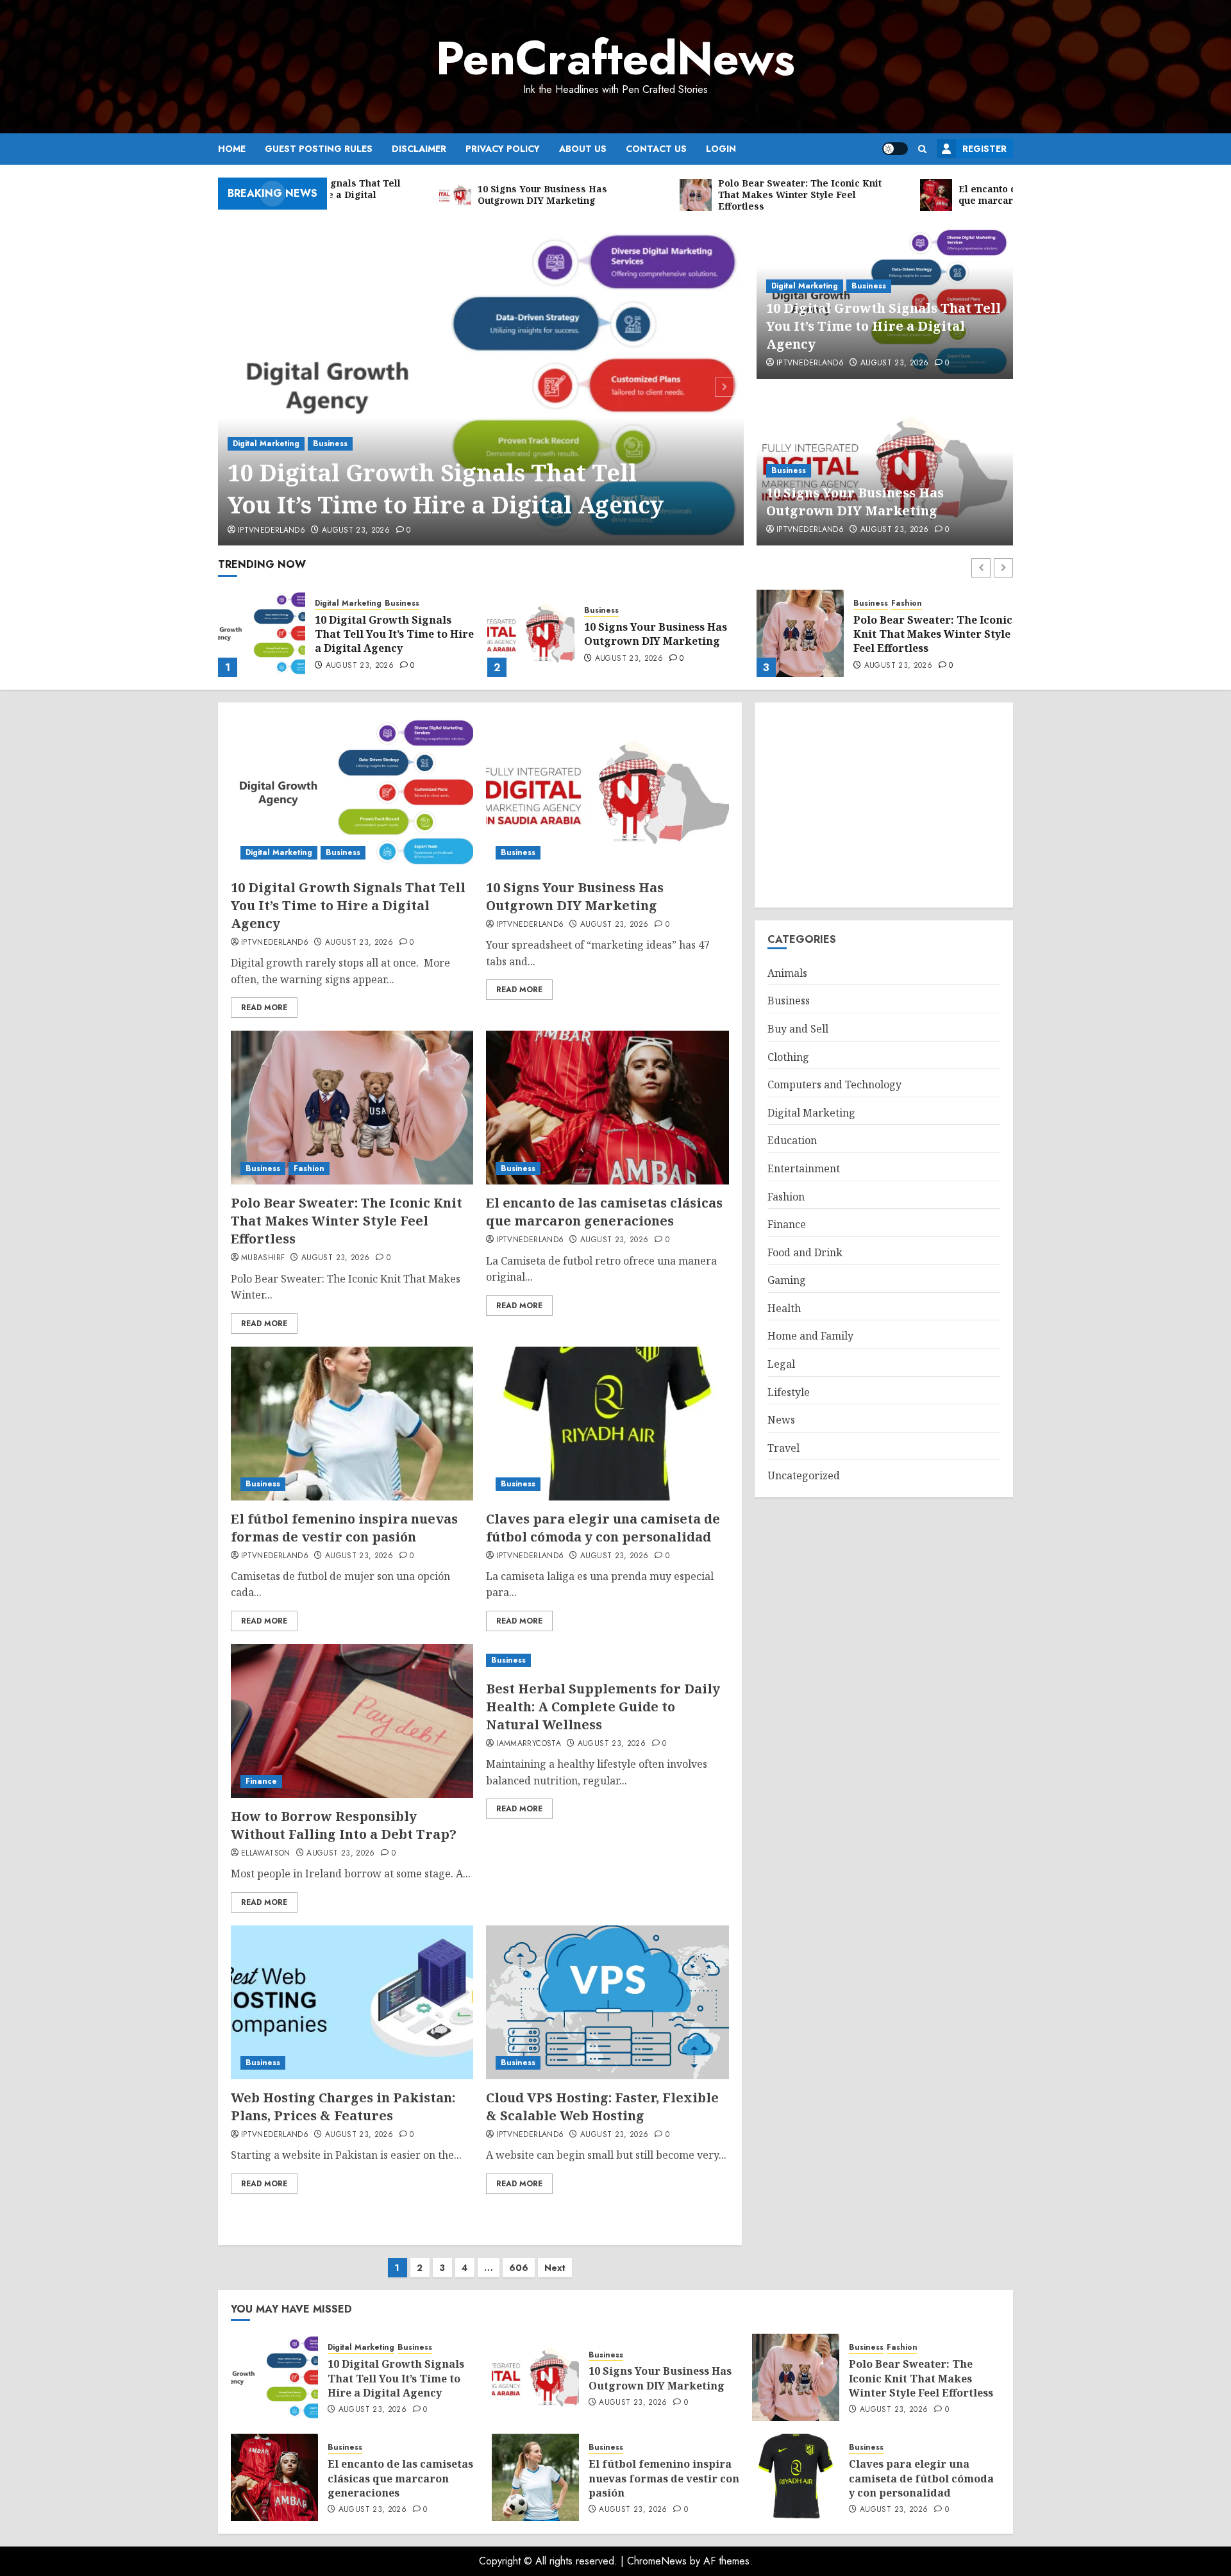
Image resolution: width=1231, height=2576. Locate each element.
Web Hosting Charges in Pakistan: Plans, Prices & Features (343, 2107)
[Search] (922, 149)
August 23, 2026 (356, 531)
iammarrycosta (529, 1744)
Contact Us (656, 149)
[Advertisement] (884, 805)
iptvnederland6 (272, 531)
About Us (583, 149)
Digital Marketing (266, 444)
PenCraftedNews (615, 58)
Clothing (788, 1057)
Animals (787, 973)
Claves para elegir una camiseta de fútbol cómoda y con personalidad (603, 1528)
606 (519, 2268)
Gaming (787, 1280)
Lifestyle (789, 1392)
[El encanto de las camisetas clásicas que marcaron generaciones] (800, 633)
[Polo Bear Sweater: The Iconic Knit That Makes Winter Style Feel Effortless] (531, 633)
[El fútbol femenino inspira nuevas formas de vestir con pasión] (352, 1424)
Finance (261, 1781)
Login (721, 149)
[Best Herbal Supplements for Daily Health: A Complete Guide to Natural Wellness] (607, 1660)
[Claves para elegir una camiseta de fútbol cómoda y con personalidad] (607, 1424)
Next (555, 2268)
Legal (781, 1364)
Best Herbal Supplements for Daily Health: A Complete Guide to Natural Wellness (603, 1707)
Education (792, 1140)
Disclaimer (419, 149)
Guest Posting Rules (319, 149)
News (781, 1420)
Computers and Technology (834, 1084)
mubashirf (263, 1258)
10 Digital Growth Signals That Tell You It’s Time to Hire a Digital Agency (448, 489)
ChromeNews (657, 2561)
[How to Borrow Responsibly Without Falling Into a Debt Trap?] (352, 1721)
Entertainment (804, 1168)
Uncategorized (804, 1475)
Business (330, 444)
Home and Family (810, 1336)
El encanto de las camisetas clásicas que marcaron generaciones (926, 634)
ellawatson (266, 1854)
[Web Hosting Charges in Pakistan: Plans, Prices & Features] (352, 2002)
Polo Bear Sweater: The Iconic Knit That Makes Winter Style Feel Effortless (664, 634)
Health (784, 1308)
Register (984, 149)
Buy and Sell (798, 1029)
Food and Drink (805, 1252)
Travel (783, 1448)
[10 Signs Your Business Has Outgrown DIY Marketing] (262, 633)
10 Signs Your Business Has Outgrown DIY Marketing (855, 502)
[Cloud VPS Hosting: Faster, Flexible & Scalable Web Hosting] (607, 2002)
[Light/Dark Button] (895, 149)
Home (232, 149)
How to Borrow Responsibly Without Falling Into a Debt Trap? (344, 1825)
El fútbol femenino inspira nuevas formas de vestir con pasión (344, 1528)
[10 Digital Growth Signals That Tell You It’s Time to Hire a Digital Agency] (481, 385)
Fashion (637, 603)
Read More (264, 1008)
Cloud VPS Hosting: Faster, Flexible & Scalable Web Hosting (602, 2107)
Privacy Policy (503, 149)
